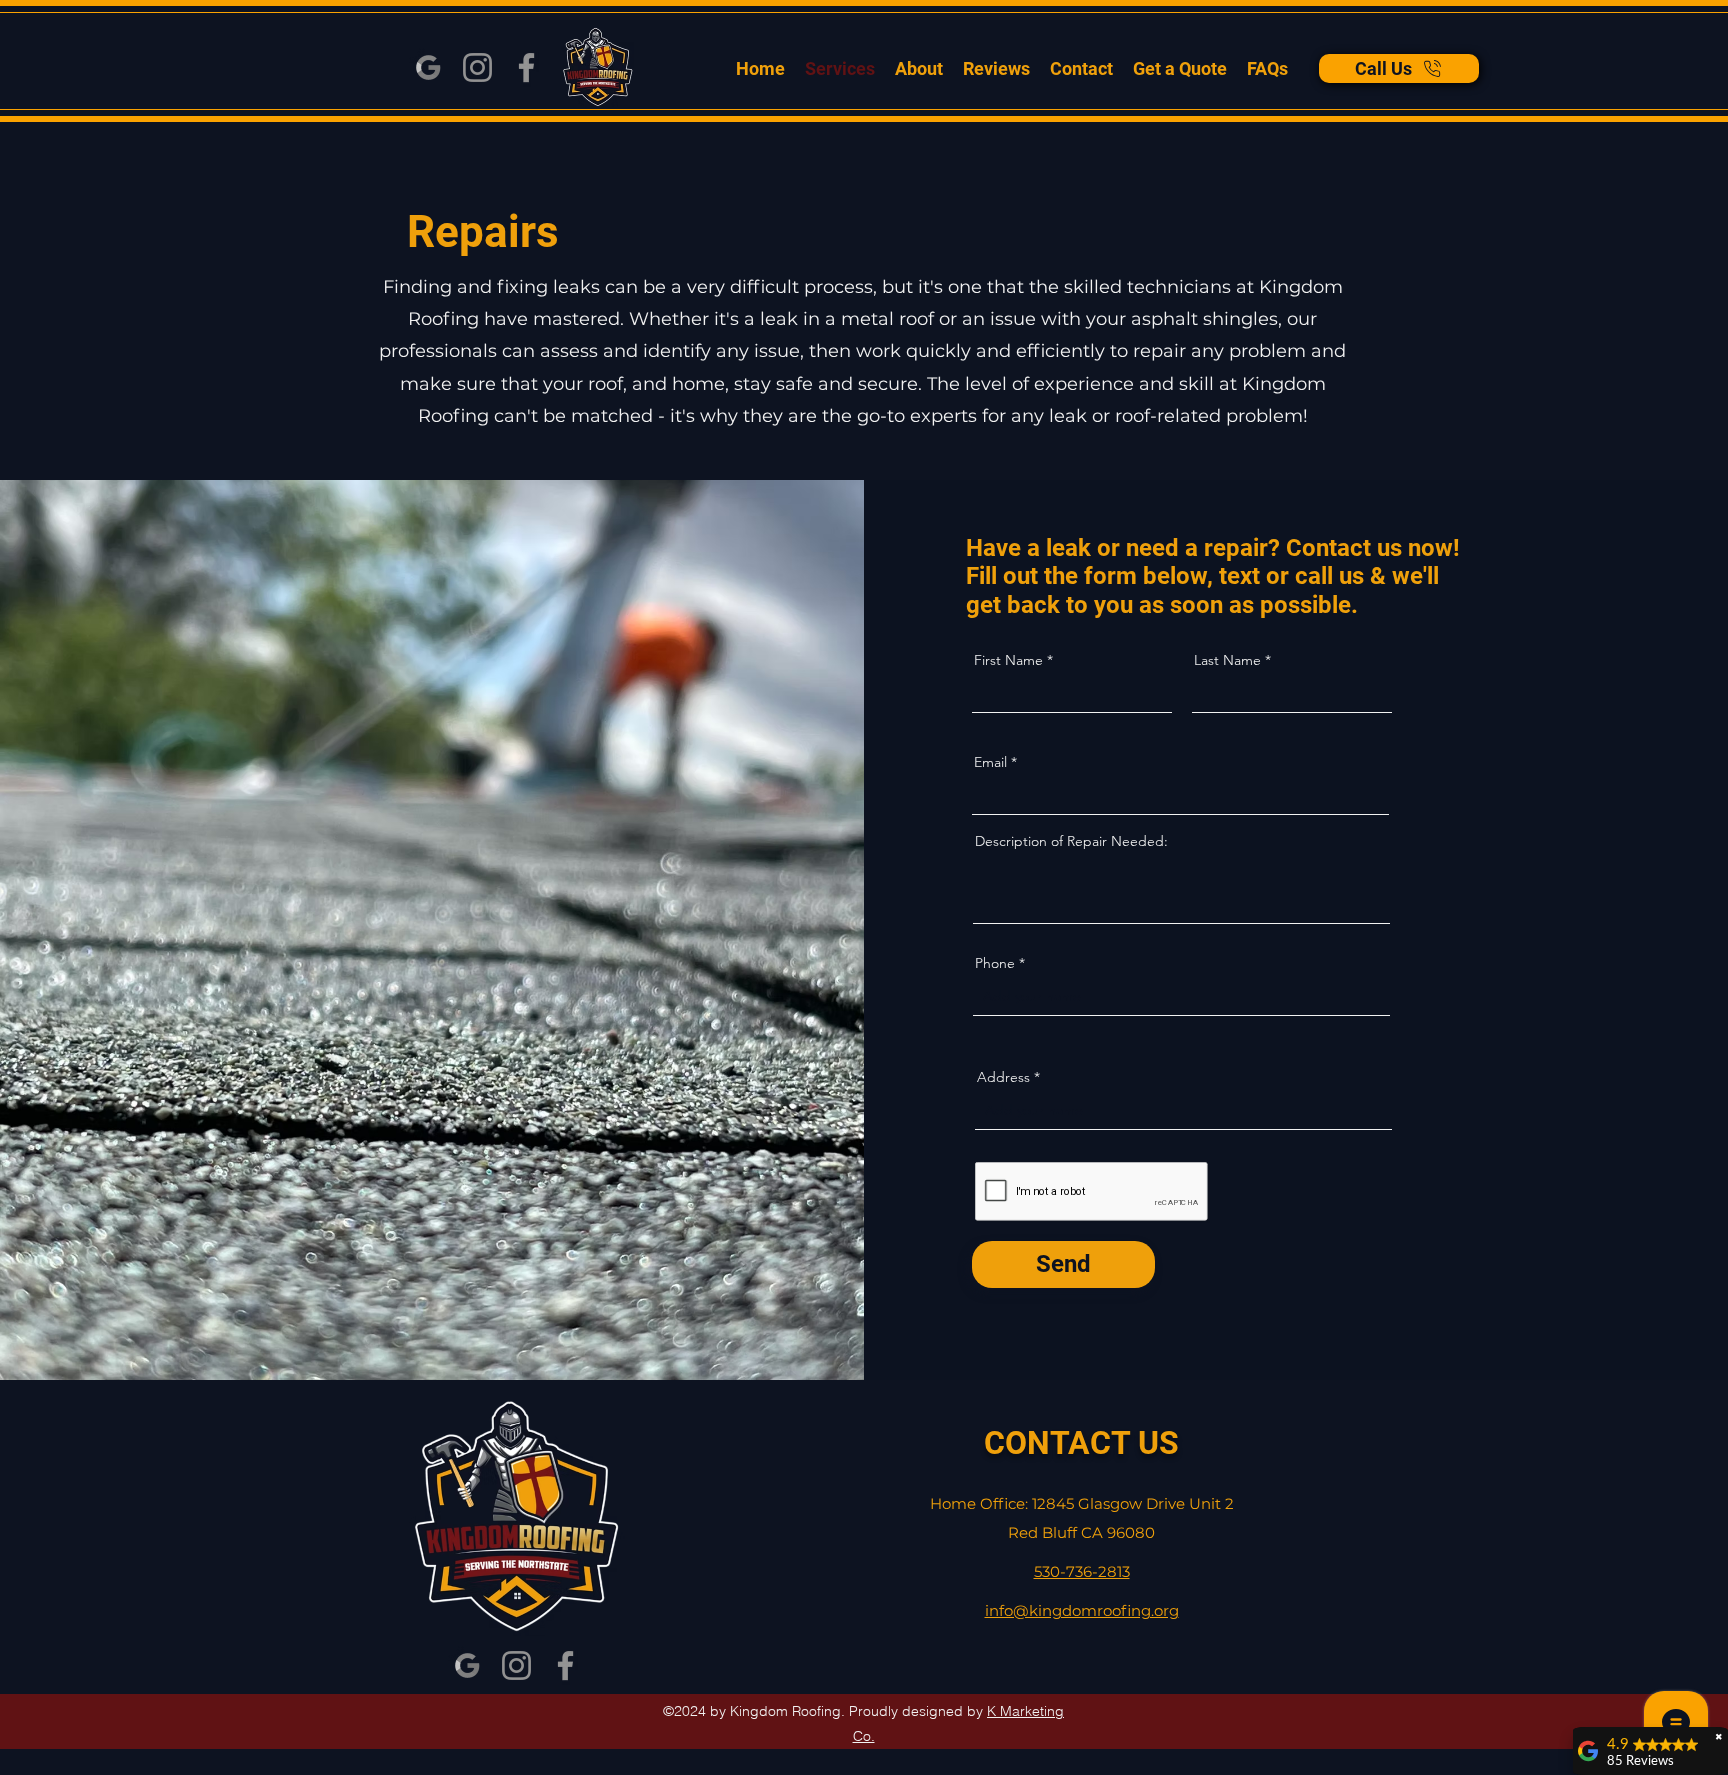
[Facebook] (526, 67)
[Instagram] (477, 67)
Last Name (1227, 660)
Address (1003, 1077)
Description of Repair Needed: (1071, 841)
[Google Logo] (428, 67)
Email (990, 762)
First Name (1008, 660)
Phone (995, 963)
